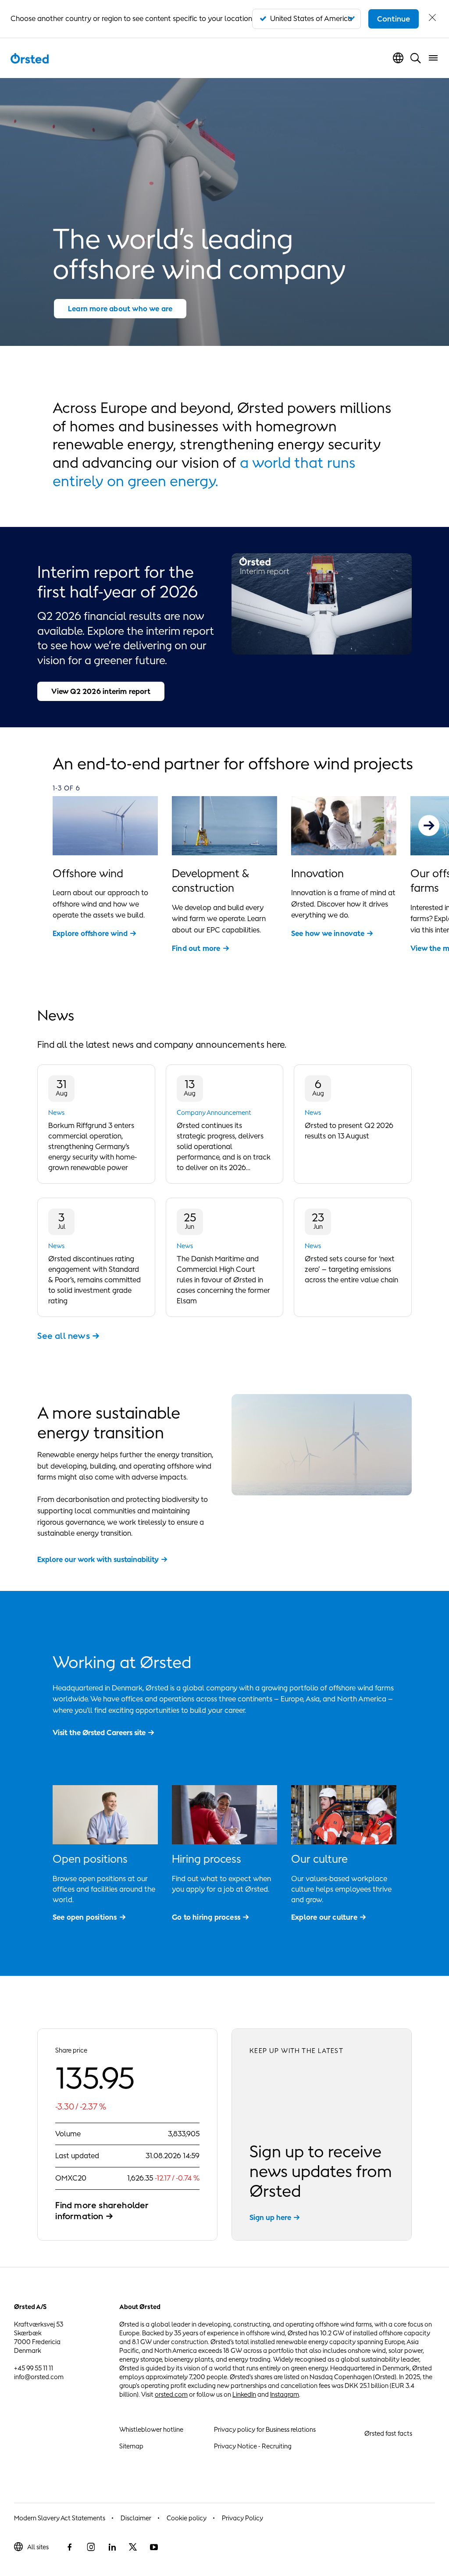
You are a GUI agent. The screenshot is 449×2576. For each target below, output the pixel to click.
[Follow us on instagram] (91, 2547)
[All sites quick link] (398, 58)
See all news (63, 1336)
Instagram (285, 2394)
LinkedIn (244, 2394)
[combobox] (306, 19)
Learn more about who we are (120, 309)
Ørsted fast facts (388, 2433)
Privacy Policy (242, 2518)
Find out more (196, 948)
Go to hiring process (206, 1917)
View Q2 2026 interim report (101, 691)
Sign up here (270, 2217)
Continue (394, 19)
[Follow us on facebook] (70, 2547)
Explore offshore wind (90, 933)
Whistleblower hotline (151, 2429)
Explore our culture (324, 1917)
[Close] (432, 19)
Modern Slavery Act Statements (60, 2518)
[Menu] (433, 58)
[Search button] (416, 58)
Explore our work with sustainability (98, 1559)
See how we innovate (328, 933)
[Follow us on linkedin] (112, 2547)
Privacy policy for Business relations (265, 2429)
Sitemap (131, 2446)
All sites (38, 2547)
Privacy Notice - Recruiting (253, 2446)
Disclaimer (136, 2518)
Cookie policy (187, 2518)
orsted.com (171, 2394)
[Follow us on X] (133, 2547)
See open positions (85, 1917)
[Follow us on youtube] (154, 2547)
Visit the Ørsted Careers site (99, 1733)
